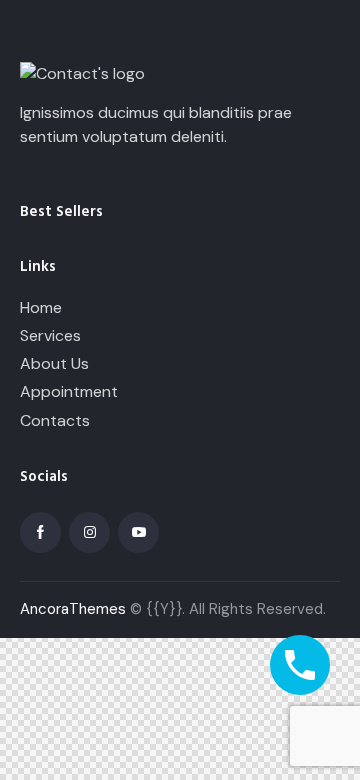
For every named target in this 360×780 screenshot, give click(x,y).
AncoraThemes (73, 609)
